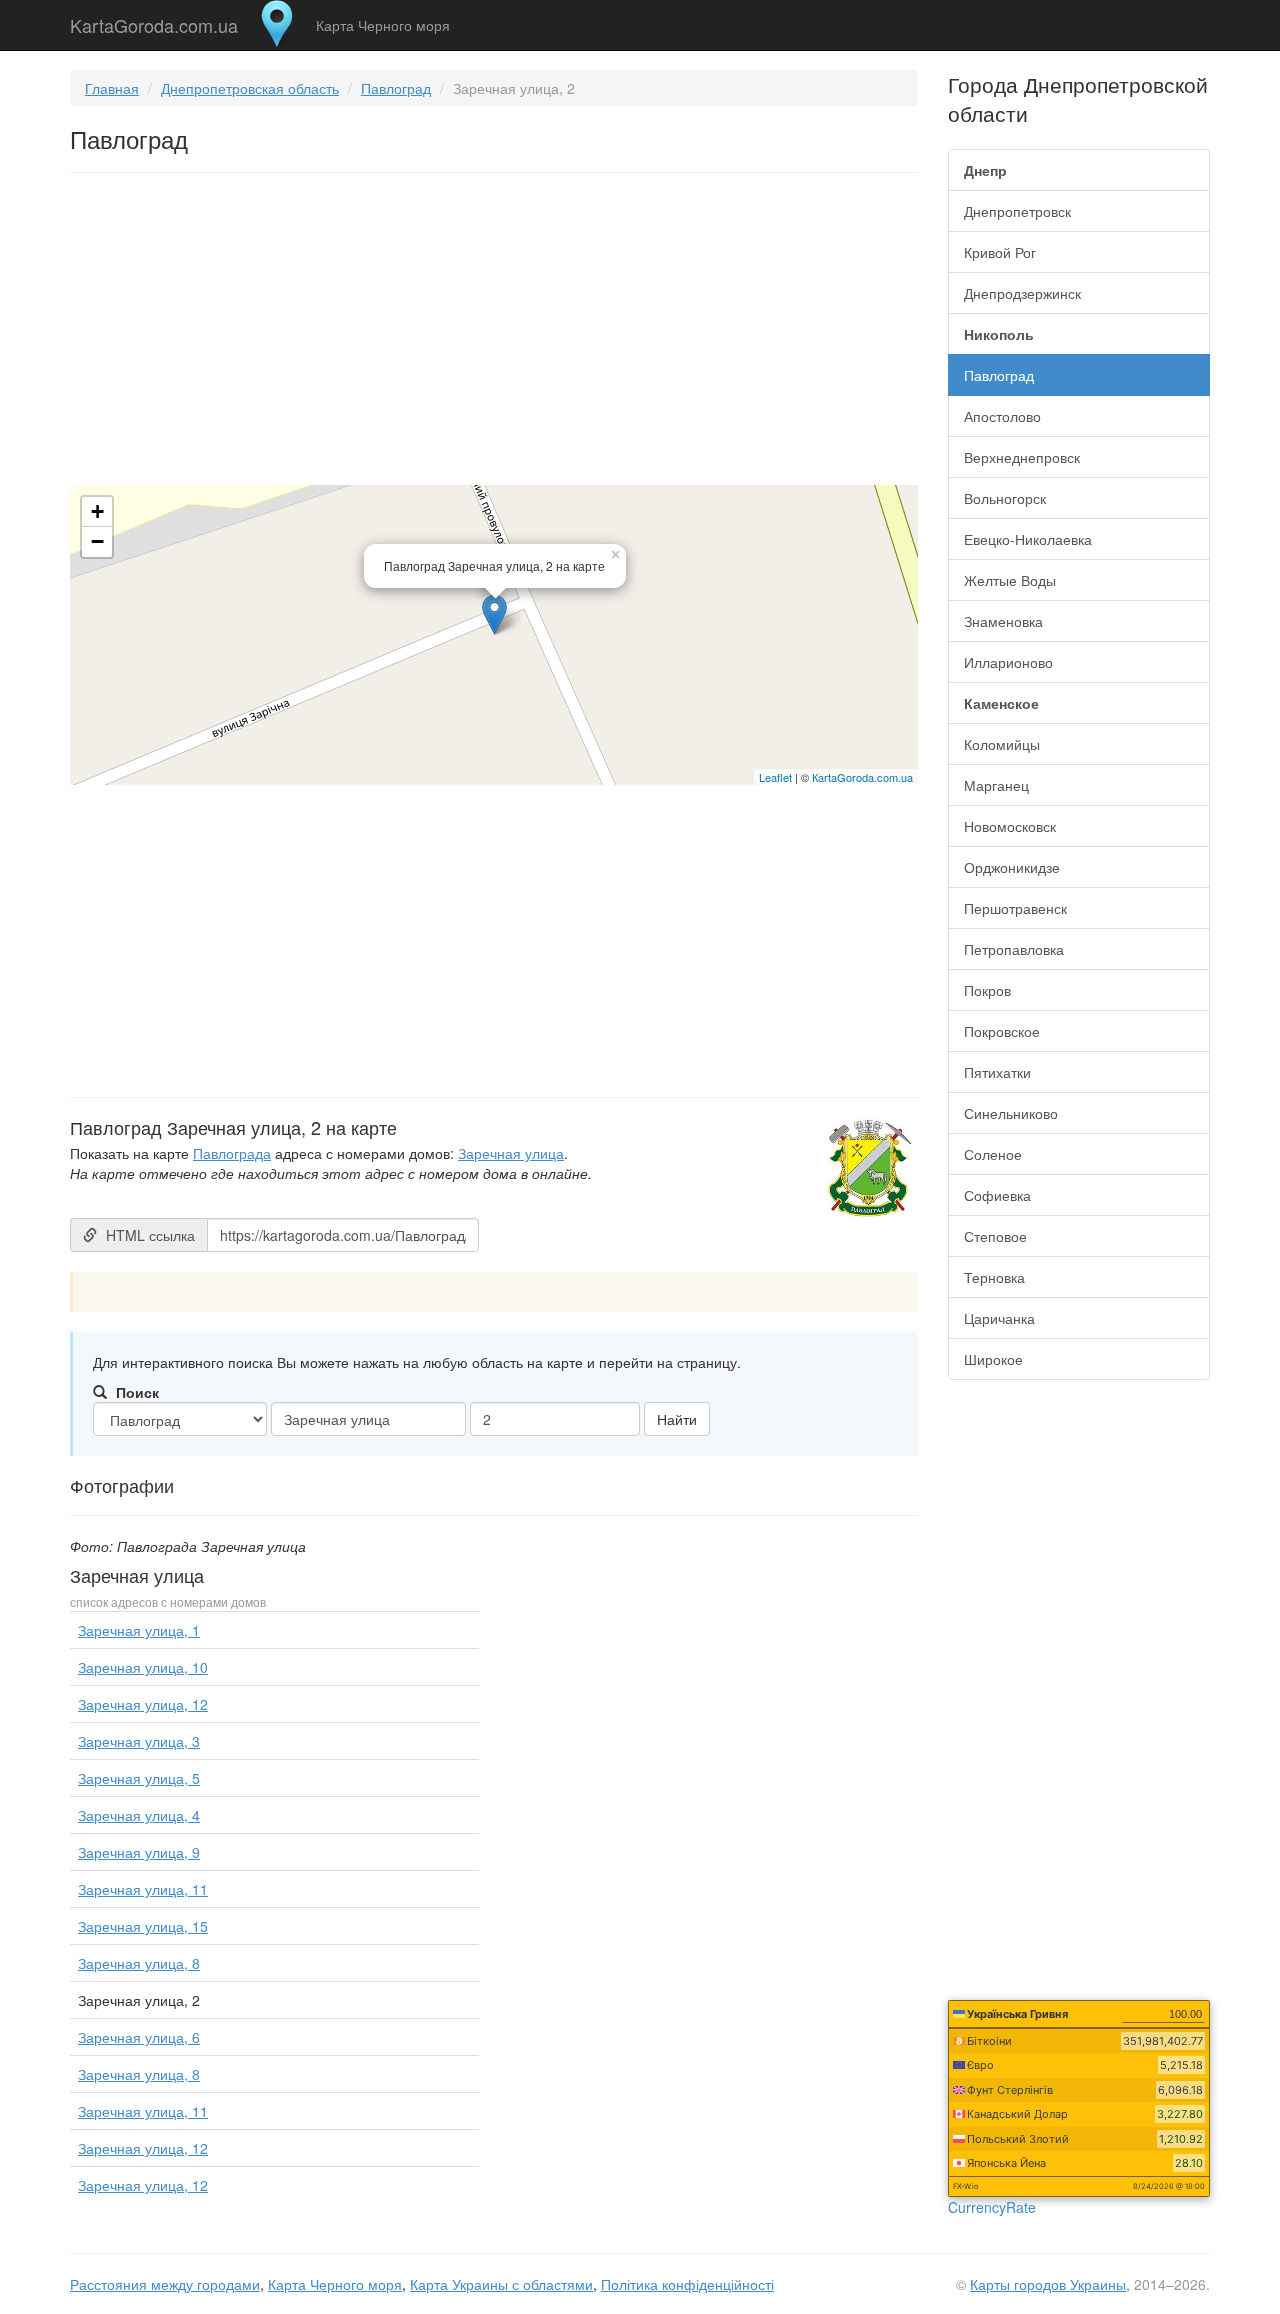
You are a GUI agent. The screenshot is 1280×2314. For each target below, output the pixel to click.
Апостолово (1002, 416)
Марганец (996, 785)
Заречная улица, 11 (143, 1889)
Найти (677, 1419)
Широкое (993, 1359)
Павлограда (232, 1153)
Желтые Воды (1010, 580)
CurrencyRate (992, 2207)
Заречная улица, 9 (139, 1852)
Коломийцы (1002, 744)
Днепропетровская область (250, 88)
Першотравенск (1015, 908)
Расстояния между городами (165, 2284)
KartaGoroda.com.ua (154, 21)
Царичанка (999, 1318)
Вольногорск (1005, 498)
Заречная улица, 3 (139, 1741)
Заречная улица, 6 (139, 2037)
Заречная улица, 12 (143, 1704)
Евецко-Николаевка (1028, 539)
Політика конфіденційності (687, 2284)
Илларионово (1008, 662)
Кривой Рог (1000, 252)
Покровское (1002, 1031)
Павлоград (396, 88)
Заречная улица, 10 (143, 1667)
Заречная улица (511, 1153)
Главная (112, 88)
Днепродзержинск (1022, 293)
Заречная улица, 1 (139, 1630)
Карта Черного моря (383, 25)
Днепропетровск (1017, 211)
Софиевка (997, 1195)
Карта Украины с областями (501, 2284)
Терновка (994, 1277)
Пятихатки (997, 1072)
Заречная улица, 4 (139, 1815)
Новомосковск (1010, 826)
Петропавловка (1014, 949)
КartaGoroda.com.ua (862, 777)
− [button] (97, 541)
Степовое (995, 1236)
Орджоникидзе (1012, 867)
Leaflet (775, 777)
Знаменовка (1003, 621)
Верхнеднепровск (1022, 457)
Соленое (993, 1154)
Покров (987, 990)
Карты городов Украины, (1050, 2284)
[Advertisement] (494, 333)
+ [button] (97, 511)
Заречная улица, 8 (139, 1963)
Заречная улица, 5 (139, 1778)
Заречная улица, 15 (143, 1926)
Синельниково (1011, 1113)
